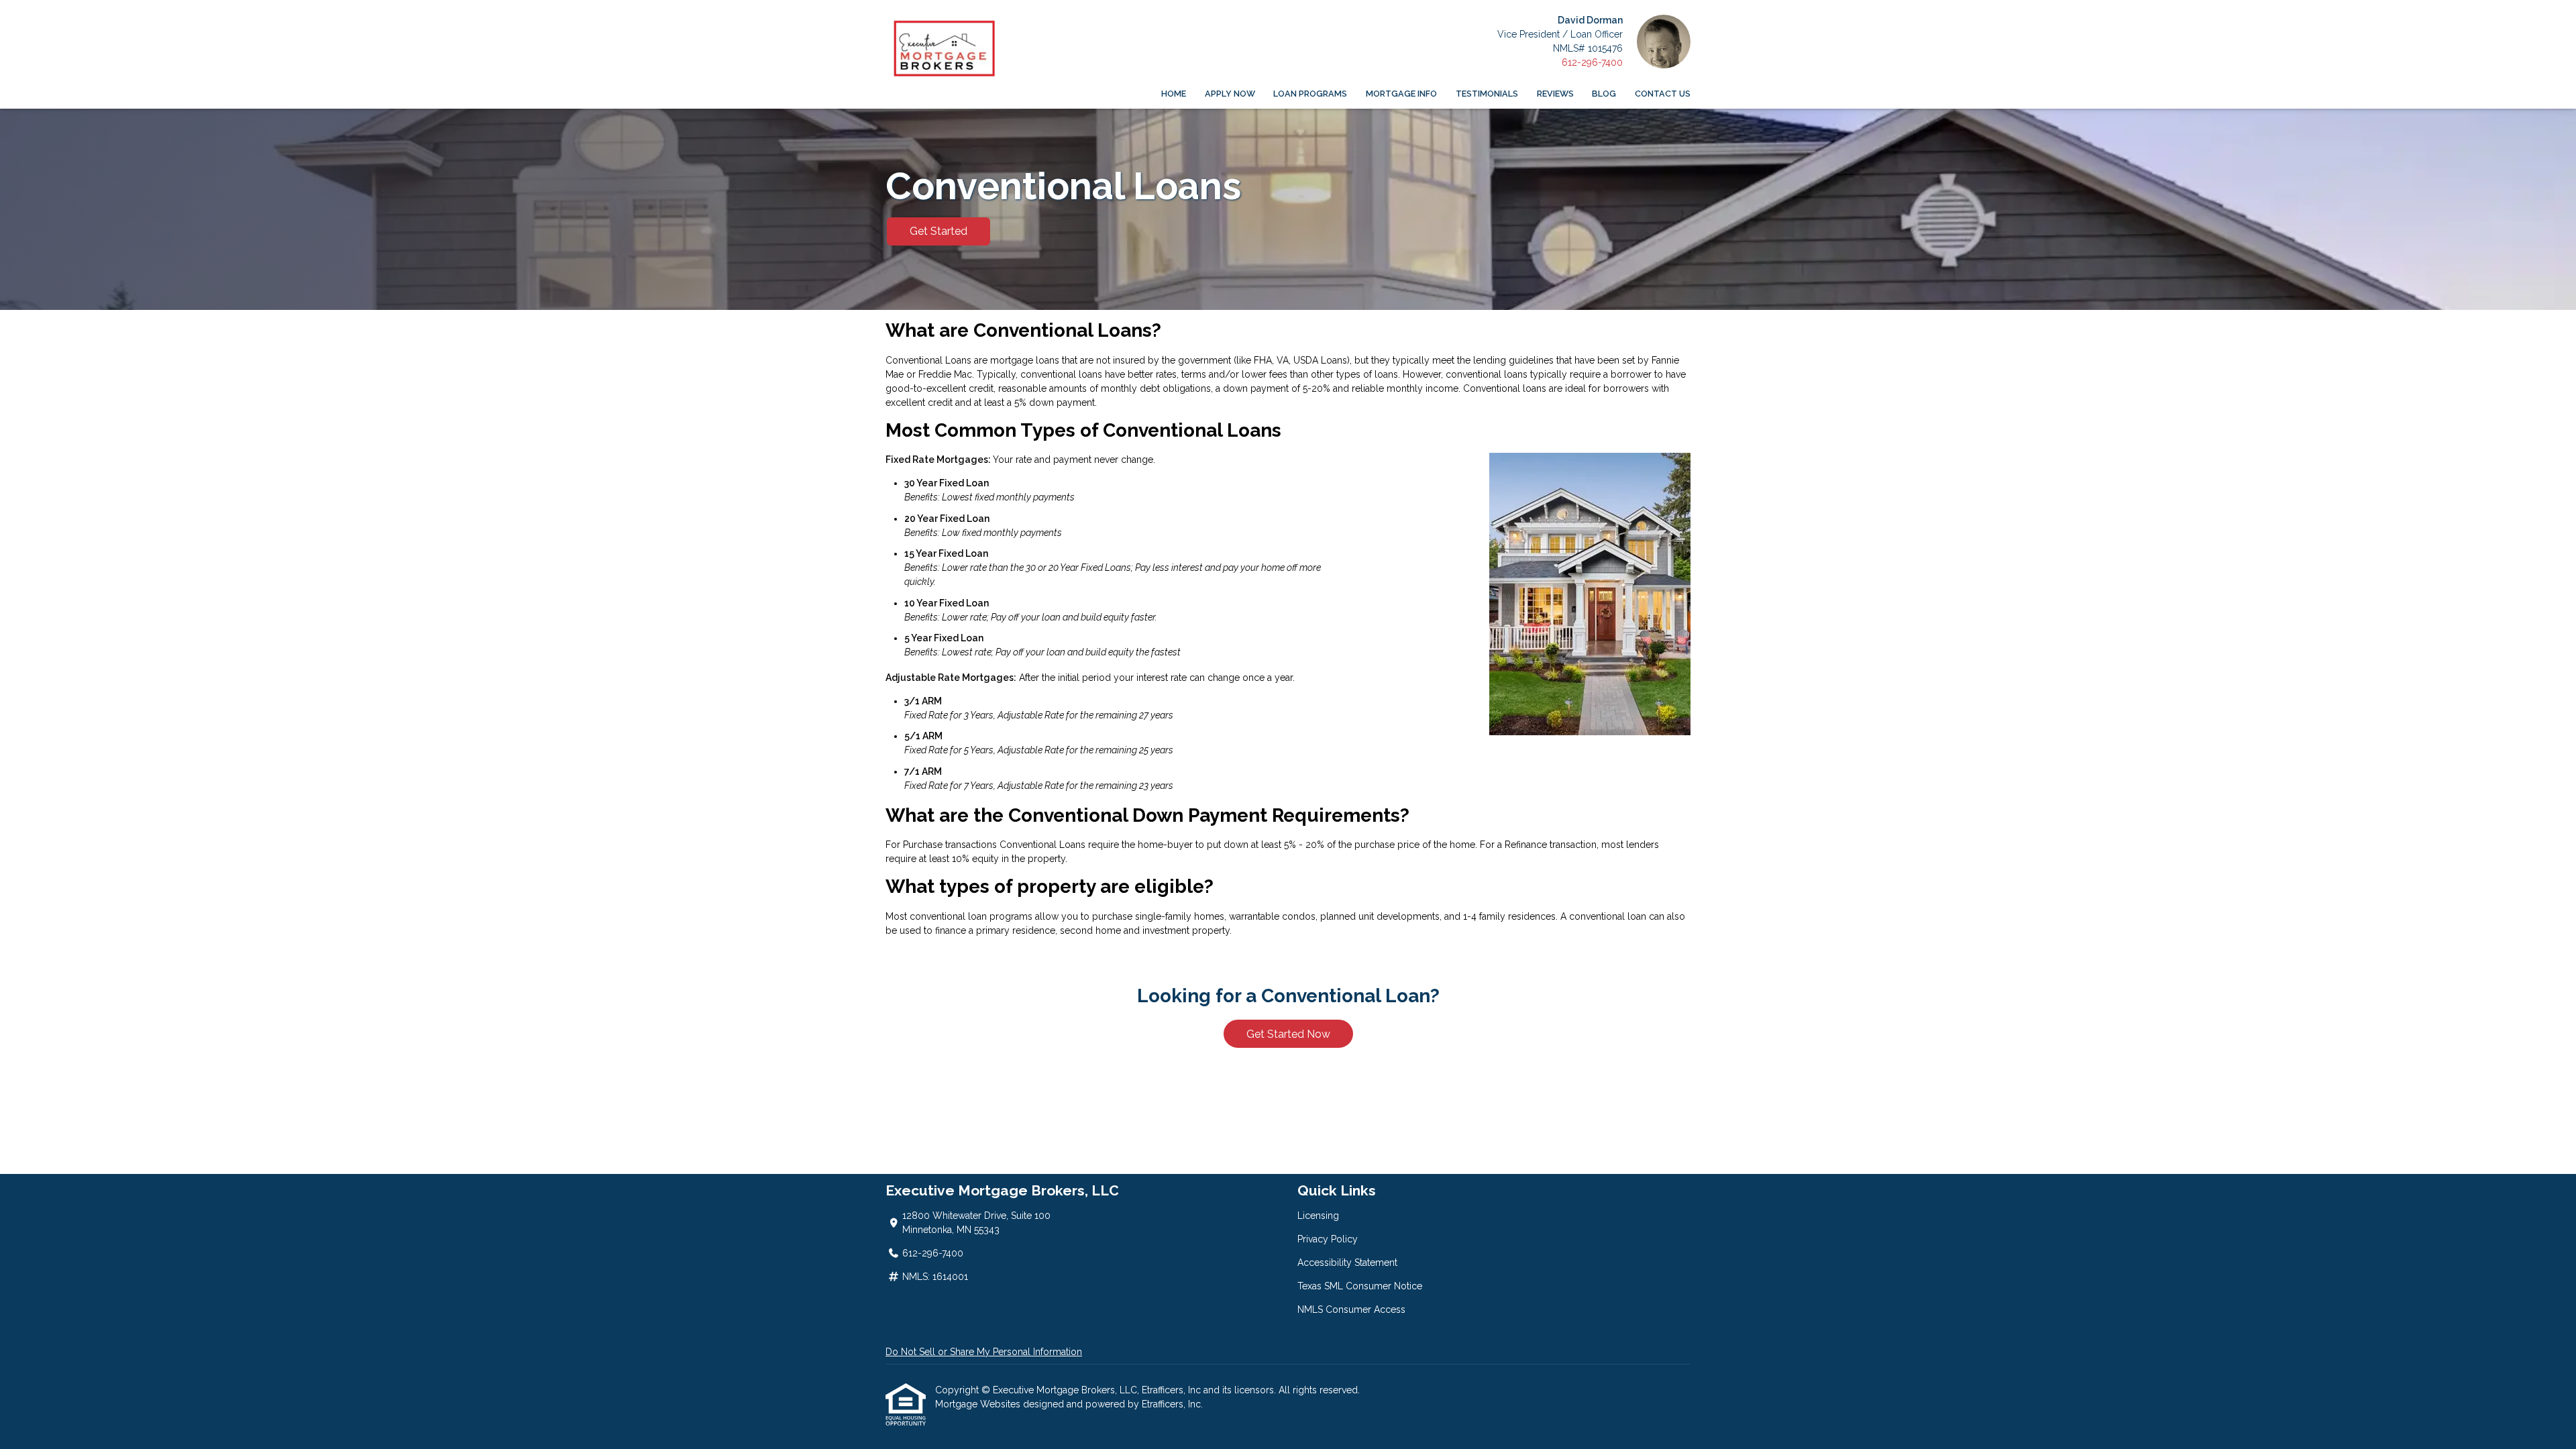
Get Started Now (1288, 1034)
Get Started (938, 231)
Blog (1604, 94)
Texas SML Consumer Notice (1360, 1286)
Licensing (1318, 1216)
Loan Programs (1310, 94)
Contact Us (1663, 94)
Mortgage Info (1401, 94)
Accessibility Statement (1347, 1263)
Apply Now (1230, 94)
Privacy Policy (1328, 1239)
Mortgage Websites (979, 1404)
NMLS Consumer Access (1351, 1309)
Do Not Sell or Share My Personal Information (984, 1352)
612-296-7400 (1592, 62)
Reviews (1555, 94)
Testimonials (1487, 94)
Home (1174, 94)
